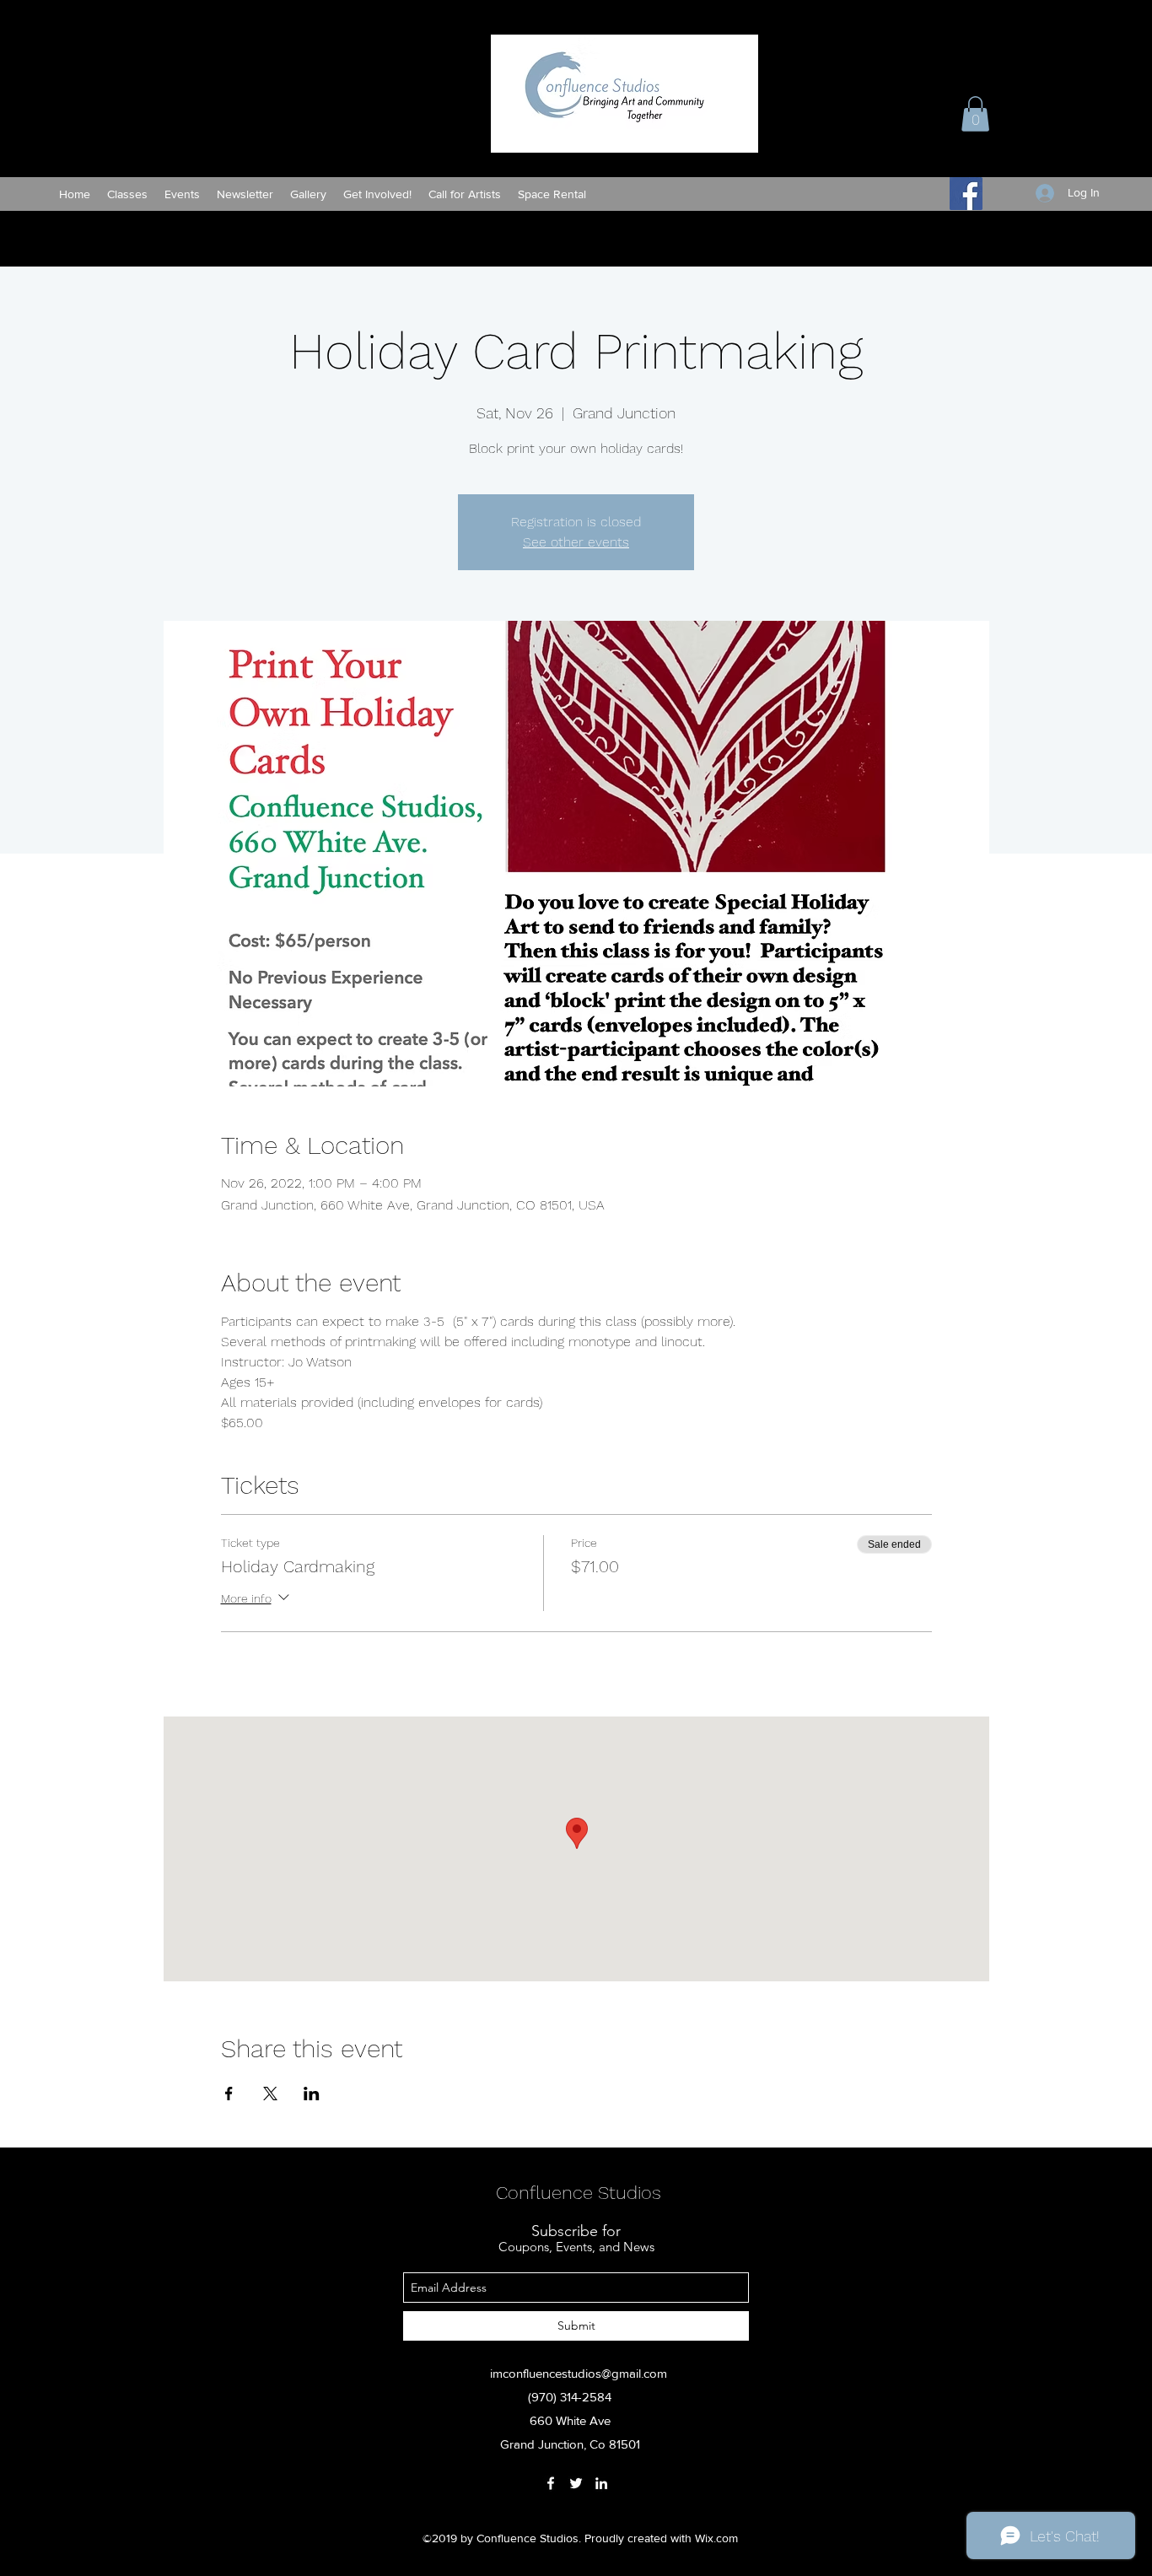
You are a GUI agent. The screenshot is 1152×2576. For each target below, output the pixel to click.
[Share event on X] (270, 2094)
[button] (975, 114)
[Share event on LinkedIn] (312, 2094)
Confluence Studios (579, 2193)
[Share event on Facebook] (229, 2094)
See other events (576, 542)
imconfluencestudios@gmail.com (579, 2373)
